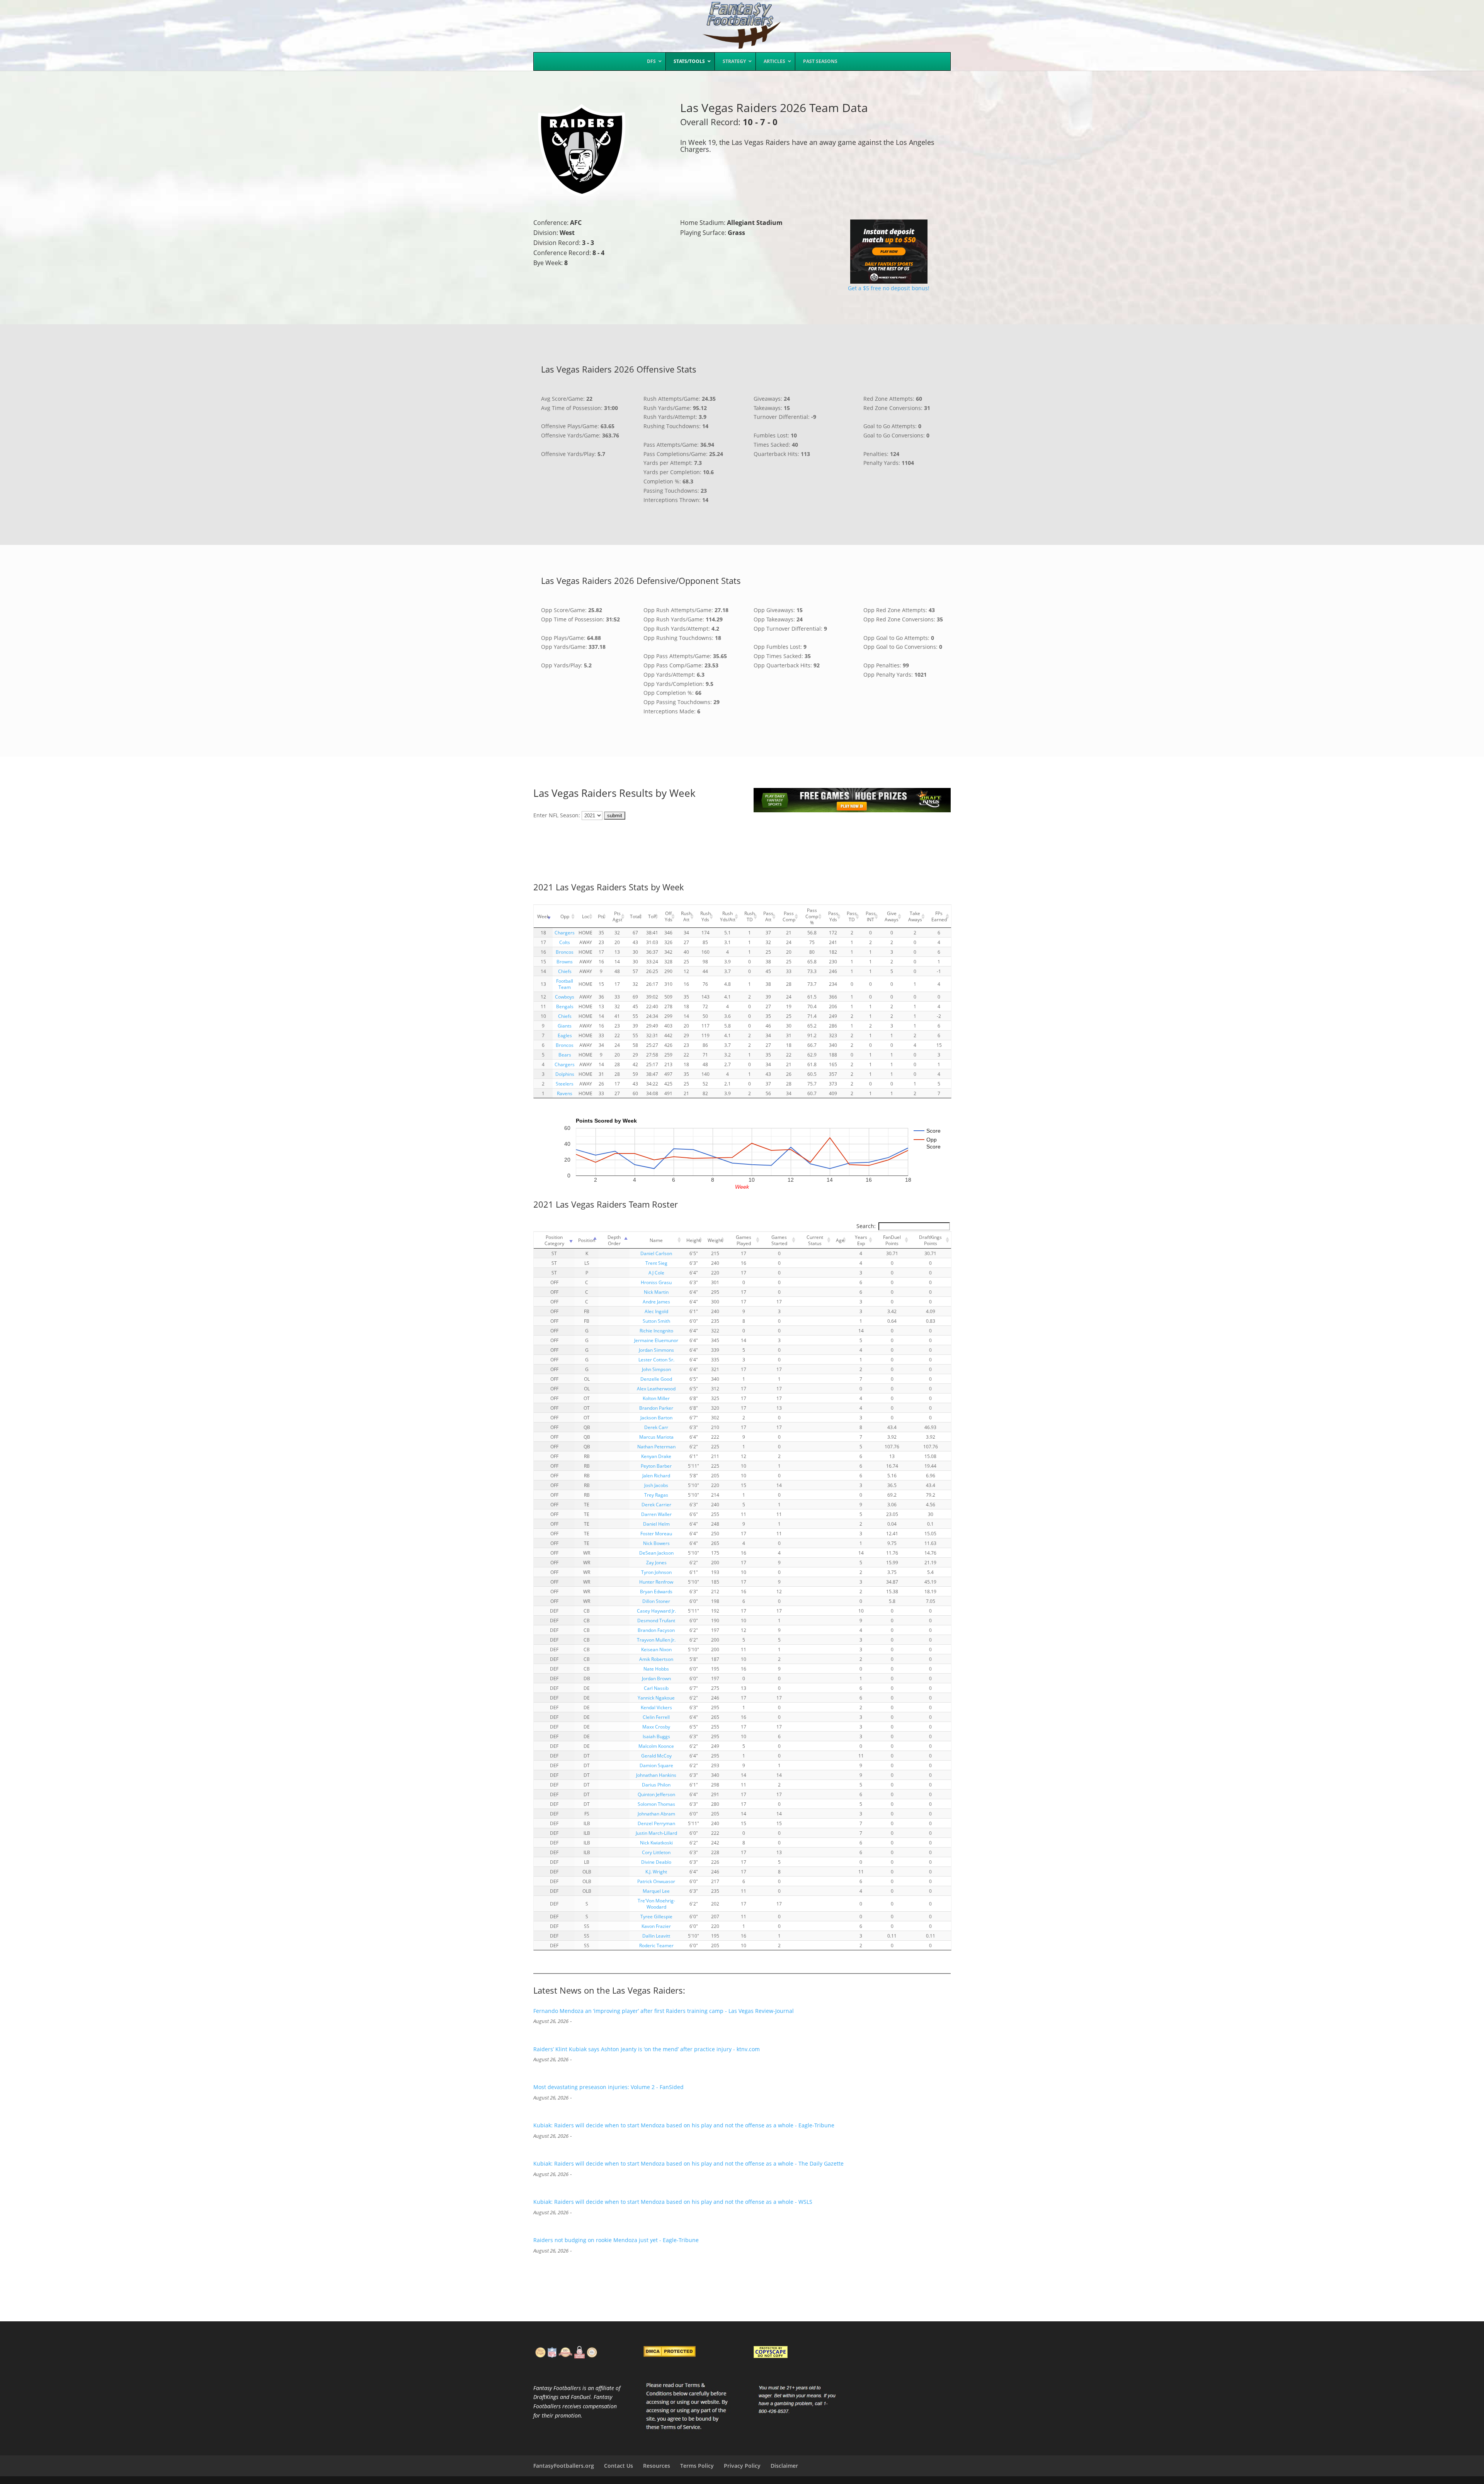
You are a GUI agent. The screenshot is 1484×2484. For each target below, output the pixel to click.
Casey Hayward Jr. (656, 1611)
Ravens (565, 1093)
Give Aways (892, 916)
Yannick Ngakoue (656, 1698)
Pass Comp (789, 916)
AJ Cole (656, 1273)
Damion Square (656, 1765)
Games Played (744, 1240)
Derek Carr (656, 1427)
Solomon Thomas (656, 1804)
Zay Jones (656, 1562)
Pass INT (871, 916)
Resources (657, 2466)
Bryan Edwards (656, 1591)
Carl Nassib (656, 1688)
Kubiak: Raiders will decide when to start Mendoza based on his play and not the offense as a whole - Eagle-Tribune (684, 2125)
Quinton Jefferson (656, 1794)
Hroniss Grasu (656, 1282)
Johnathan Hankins (656, 1775)
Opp (565, 916)
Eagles (565, 1035)
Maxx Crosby (656, 1727)
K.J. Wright (656, 1872)
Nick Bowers (656, 1543)
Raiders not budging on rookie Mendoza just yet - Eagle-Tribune (616, 2240)
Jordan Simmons (656, 1350)
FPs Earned (939, 916)
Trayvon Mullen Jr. (656, 1640)
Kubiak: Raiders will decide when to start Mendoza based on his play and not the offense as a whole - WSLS (673, 2202)
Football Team (565, 984)
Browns (565, 961)
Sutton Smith (656, 1321)
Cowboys (565, 997)
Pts (601, 916)
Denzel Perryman (656, 1823)
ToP (652, 916)
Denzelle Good (656, 1379)
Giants (565, 1026)
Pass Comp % (812, 916)
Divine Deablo (656, 1862)
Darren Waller (656, 1514)
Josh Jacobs (656, 1485)
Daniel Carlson (656, 1253)
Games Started (779, 1240)
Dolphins (565, 1074)
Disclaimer (784, 2466)
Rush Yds (705, 916)
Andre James (656, 1302)
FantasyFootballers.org (564, 2466)
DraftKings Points (930, 1240)
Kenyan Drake (656, 1456)
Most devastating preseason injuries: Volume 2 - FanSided (608, 2087)
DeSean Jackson (656, 1553)
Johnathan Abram (656, 1814)
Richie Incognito (656, 1330)
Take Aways (915, 916)
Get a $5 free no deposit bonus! (889, 288)
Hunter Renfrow (656, 1582)
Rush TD (750, 916)
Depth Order (614, 1240)
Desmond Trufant (656, 1620)
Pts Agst (617, 916)
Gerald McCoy (656, 1756)
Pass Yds (833, 916)
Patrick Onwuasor (656, 1881)
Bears (565, 1055)
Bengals (565, 1006)
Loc (586, 916)
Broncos (565, 952)
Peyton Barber (656, 1466)
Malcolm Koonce (656, 1746)
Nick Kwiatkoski (656, 1843)
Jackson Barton (656, 1417)
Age (840, 1240)
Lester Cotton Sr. (656, 1359)
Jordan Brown (656, 1678)
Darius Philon (656, 1785)
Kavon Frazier (656, 1926)
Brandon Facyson (656, 1630)
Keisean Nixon (656, 1649)
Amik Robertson (656, 1659)
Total (635, 916)
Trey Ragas (656, 1495)
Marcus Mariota (656, 1437)
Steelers (565, 1084)
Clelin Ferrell (656, 1717)
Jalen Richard (656, 1475)
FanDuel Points (892, 1240)
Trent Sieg (656, 1263)
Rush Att (686, 916)
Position (587, 1240)
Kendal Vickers (656, 1707)
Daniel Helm (656, 1524)
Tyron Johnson (656, 1572)
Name (656, 1240)
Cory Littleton (656, 1852)
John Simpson (656, 1369)
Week (543, 916)
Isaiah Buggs (656, 1736)
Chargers (565, 932)
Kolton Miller (656, 1398)
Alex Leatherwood (656, 1388)
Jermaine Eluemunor (656, 1340)
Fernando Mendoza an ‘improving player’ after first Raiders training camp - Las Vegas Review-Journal (664, 2011)
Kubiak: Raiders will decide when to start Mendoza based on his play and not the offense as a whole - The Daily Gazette (688, 2163)
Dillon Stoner (656, 1601)
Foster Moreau (656, 1533)
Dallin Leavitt (656, 1936)
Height (693, 1240)
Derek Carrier (656, 1504)
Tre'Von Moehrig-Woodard (656, 1904)
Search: (866, 1226)
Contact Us (619, 2466)
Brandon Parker (656, 1408)
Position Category (554, 1240)
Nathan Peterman (656, 1446)
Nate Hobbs (656, 1669)
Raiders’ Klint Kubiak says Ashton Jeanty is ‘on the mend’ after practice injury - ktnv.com (647, 2049)
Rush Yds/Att (728, 916)
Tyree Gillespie (656, 1916)
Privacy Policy (742, 2466)
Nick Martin (656, 1292)
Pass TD (852, 916)
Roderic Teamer (656, 1945)
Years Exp (861, 1240)
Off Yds (669, 916)
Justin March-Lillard (656, 1833)
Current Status (815, 1240)
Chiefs (565, 971)
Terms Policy (697, 2466)
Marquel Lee (656, 1891)
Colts (565, 942)
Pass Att (768, 916)
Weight (715, 1240)
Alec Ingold (656, 1311)
